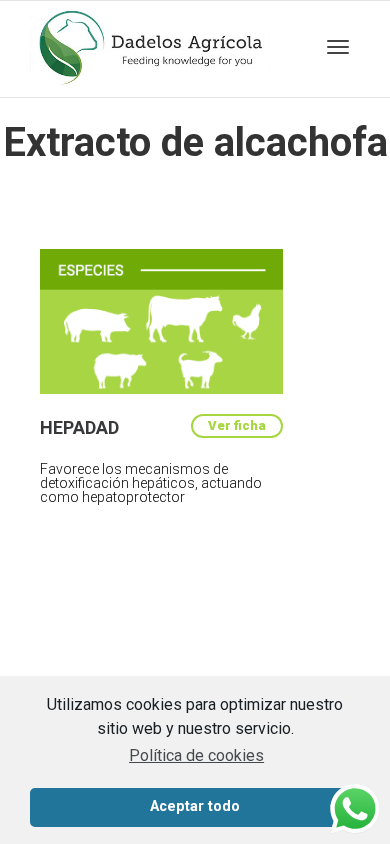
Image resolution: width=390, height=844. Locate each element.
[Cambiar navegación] (338, 47)
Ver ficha (237, 425)
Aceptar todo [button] (195, 806)
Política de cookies (196, 755)
